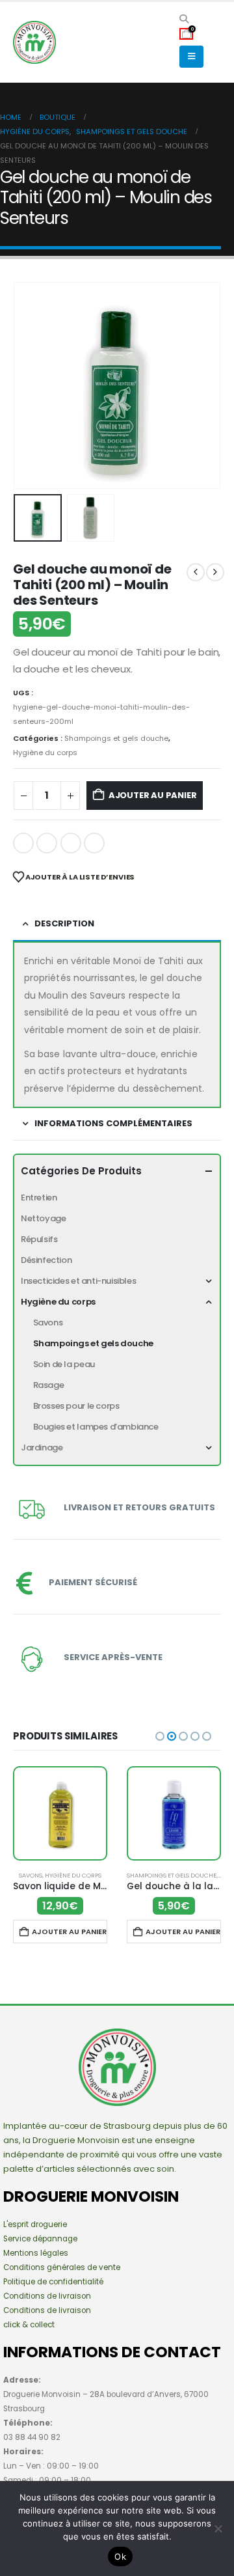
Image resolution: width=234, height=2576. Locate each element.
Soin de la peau (64, 1364)
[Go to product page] (60, 1813)
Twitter (47, 843)
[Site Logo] (49, 42)
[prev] (196, 572)
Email (94, 843)
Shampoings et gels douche (116, 738)
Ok (120, 2556)
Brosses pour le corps (76, 1406)
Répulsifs (39, 1239)
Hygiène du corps (45, 753)
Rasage (49, 1385)
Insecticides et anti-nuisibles (78, 1281)
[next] (215, 572)
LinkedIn (71, 843)
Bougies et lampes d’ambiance (96, 1427)
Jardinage (42, 1447)
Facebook (23, 843)
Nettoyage (44, 1218)
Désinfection (46, 1260)
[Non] (218, 2528)
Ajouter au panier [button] (69, 1932)
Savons (48, 1323)
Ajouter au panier (153, 795)
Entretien (39, 1198)
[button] (184, 19)
